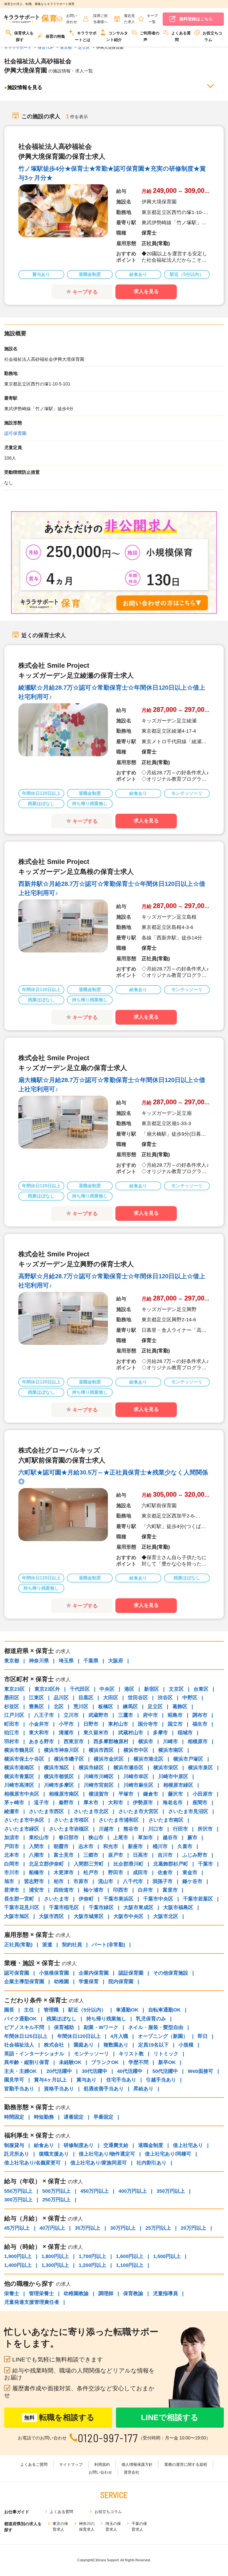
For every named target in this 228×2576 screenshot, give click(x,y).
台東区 (201, 1689)
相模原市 (198, 1741)
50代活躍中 (165, 2071)
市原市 (81, 1881)
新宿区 (152, 1689)
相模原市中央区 (22, 1794)
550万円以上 (18, 2191)
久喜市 (185, 1846)
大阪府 (116, 1661)
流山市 (106, 1881)
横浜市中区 (136, 1750)
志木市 (86, 1846)
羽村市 (12, 1741)
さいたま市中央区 (24, 1820)
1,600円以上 (130, 2256)
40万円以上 (52, 2228)
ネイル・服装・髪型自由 (156, 2027)
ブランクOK (105, 2062)
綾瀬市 (12, 1811)
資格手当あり (59, 2089)
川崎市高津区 (19, 1785)
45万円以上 (17, 2228)
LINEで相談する (170, 2417)
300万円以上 (18, 2200)
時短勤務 (44, 2117)
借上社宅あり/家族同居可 (99, 2163)
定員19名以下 (153, 2045)
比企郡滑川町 (128, 1864)
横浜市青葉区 (19, 1776)
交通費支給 (116, 2145)
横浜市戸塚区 (188, 1759)
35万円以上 (88, 2228)
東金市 (190, 1872)
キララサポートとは (86, 36)
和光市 (111, 1846)
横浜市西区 (101, 1750)
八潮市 (36, 1855)
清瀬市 (66, 1733)
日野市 (91, 1724)
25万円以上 (158, 2228)
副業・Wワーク (101, 2027)
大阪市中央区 (128, 1916)
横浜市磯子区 (69, 1759)
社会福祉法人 (19, 2045)
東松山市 (39, 1838)
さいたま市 (56, 1899)
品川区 (61, 1698)
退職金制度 (151, 2145)
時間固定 (14, 2117)
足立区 (155, 1707)
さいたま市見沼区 (188, 1811)
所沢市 (205, 1829)
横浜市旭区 (56, 1768)
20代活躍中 (59, 2071)
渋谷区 (165, 1698)
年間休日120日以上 (79, 2036)
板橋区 (106, 1707)
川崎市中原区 (173, 1776)
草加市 (145, 1838)
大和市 (116, 1803)
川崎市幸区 (136, 1776)
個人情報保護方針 (137, 2464)
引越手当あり (161, 2080)
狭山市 (96, 1838)
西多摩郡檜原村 (111, 1741)
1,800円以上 (55, 2256)
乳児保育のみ (151, 2019)
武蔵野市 (98, 1715)
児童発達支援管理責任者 (32, 2302)
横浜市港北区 (148, 1759)
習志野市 (34, 1881)
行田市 (180, 1829)
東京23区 (14, 1689)
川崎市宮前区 (99, 1785)
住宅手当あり (121, 2080)
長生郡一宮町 (19, 1899)
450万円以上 (95, 2191)
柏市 (59, 1881)
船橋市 (36, 1872)
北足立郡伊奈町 (46, 1864)
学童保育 (89, 1982)
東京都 (12, 1661)
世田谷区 (138, 1698)
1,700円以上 (92, 2256)
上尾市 (121, 1838)
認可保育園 (15, 433)
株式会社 (54, 2045)
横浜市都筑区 (59, 1776)
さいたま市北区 (91, 1811)
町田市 (12, 1724)
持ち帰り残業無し (106, 2019)
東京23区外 (47, 1689)
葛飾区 (180, 1707)
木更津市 (64, 1872)
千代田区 (80, 1689)
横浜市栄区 (166, 1768)
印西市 (121, 1890)
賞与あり (86, 2080)
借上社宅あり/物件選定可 (107, 2154)
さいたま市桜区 (71, 1820)
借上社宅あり (188, 2145)
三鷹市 (126, 1715)
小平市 (66, 1724)
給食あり (44, 2145)
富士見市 (64, 1855)
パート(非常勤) (108, 1945)
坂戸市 (116, 1855)
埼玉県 (66, 1661)
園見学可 (14, 2080)
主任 (29, 2010)
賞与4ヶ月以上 (50, 2080)
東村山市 (118, 1724)
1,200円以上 (92, 2265)
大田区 (111, 1698)
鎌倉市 (151, 1794)
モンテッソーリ (91, 2054)
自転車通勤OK (164, 2010)
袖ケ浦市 (93, 1890)
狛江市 (12, 1733)
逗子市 (41, 1803)
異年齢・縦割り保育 (27, 2062)
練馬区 (130, 1707)
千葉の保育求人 (139, 2526)
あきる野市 (41, 1741)
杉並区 (12, 1707)
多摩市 (160, 1733)
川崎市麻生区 (138, 1785)
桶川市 (160, 1846)
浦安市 (36, 1890)
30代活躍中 (95, 2071)
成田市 (140, 1872)
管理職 (51, 2010)
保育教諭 (133, 2293)
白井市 (145, 1890)
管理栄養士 (41, 2293)
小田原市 (203, 1794)
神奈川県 (39, 1661)
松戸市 (91, 1872)
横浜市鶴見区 (19, 1750)
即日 (203, 2036)
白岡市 (12, 1864)
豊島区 (36, 1707)
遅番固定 (74, 2117)
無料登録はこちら (196, 19)
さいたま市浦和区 (119, 1820)
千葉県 (91, 1661)
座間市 (200, 1803)
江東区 (36, 1698)
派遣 (47, 1945)
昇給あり (143, 2089)
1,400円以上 (18, 2265)
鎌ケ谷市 (192, 1881)
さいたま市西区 (46, 1811)
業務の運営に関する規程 (186, 2464)
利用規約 (102, 2464)
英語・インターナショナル (34, 2054)
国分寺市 (148, 1724)
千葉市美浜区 (118, 1899)
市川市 (12, 1872)
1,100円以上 (130, 2265)
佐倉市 (165, 1872)
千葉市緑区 (101, 1907)
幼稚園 (61, 1982)
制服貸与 (14, 2145)
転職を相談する (59, 2417)
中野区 (190, 1698)
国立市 (175, 1724)
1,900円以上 (18, 2256)
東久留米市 (96, 1733)
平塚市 (126, 1794)
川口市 (156, 1829)
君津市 (12, 1890)
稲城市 (185, 1733)
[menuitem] (20, 38)
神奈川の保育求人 (87, 2526)
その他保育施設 (171, 1973)
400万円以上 (133, 2191)
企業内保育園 (94, 1973)
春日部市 (69, 1838)
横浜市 (146, 1741)
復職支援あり (54, 2154)
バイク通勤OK (20, 2019)
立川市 (71, 1715)
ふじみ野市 (195, 1855)
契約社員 (72, 1945)
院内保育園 (121, 1982)
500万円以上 (56, 2191)
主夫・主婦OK (20, 2071)
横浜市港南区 (19, 1768)
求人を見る (146, 291)
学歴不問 (138, 2062)
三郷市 (91, 1855)
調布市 (200, 1715)
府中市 (150, 1715)
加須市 (12, 1838)
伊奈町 (86, 1899)
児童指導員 (165, 2293)
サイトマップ (71, 2464)
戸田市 (12, 1846)
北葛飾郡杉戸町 (171, 1864)
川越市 (106, 1829)
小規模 (186, 2045)
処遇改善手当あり (104, 2089)
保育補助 (64, 2027)
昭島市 (175, 1715)
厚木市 (91, 1803)
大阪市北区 (166, 1916)
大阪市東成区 (138, 1907)
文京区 (176, 1689)
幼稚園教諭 (76, 2293)
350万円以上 (171, 2191)
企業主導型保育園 (24, 1982)
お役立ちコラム (212, 36)
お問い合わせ (100, 2472)
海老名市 (173, 1803)
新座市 (135, 1846)
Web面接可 (200, 2071)
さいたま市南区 (166, 1820)
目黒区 (86, 1698)
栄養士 (12, 2293)
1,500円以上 (167, 2256)
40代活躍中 (130, 2071)
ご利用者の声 (150, 36)
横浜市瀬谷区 (128, 1768)
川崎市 (170, 1741)
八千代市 (133, 1881)
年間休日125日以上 (26, 2036)
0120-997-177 (108, 2438)
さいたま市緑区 (22, 1829)
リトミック (166, 2054)
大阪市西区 (51, 1916)
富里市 (170, 1890)
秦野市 (66, 1803)
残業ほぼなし (61, 2019)
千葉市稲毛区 (64, 1907)
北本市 (12, 1855)
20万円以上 (194, 2228)
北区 (59, 1707)
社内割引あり (152, 2163)
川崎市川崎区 (99, 1776)
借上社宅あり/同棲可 (168, 2154)
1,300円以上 (55, 2265)
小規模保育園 (54, 1973)
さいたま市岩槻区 (69, 1829)
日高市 (140, 1855)
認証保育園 (131, 1973)
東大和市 (39, 1733)
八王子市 (44, 1715)
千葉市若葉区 (198, 1899)
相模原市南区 (64, 1794)
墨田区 (12, 1698)
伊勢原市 (143, 1803)
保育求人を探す (24, 36)
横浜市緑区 (91, 1768)
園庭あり (84, 2045)
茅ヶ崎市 (14, 1803)
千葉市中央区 (158, 1899)
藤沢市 (175, 1794)
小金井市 (39, 1724)
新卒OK (167, 2062)
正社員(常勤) (18, 1945)
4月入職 (119, 2036)
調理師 (106, 2293)
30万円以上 (123, 2228)
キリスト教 (131, 2054)
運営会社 (132, 2472)
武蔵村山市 (131, 1733)
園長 (9, 2010)
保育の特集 (55, 36)
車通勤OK (127, 2010)
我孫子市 (163, 1881)
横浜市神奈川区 (61, 1750)
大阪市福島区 (178, 1907)
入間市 (36, 1846)
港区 (129, 1689)
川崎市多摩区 (59, 1785)
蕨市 (192, 1838)
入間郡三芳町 (89, 1864)
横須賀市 (99, 1794)
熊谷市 (131, 1829)
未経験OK (70, 2062)
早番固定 (103, 2117)
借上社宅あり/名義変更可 (32, 2163)
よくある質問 (181, 36)
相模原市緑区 (178, 1785)
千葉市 (205, 1864)
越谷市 (170, 1838)
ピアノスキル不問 (24, 2027)
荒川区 (81, 1707)
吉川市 (165, 1855)
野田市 (116, 1872)
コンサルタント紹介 (117, 36)
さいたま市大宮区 (138, 1811)
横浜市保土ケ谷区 (24, 1759)
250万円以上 (56, 2200)
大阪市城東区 (89, 1916)
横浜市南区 (171, 1750)
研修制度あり (79, 2145)
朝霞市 (61, 1846)
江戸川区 (14, 1715)
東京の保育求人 (60, 2526)
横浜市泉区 (200, 1768)
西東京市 (74, 1741)
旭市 (9, 1881)
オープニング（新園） (163, 2036)
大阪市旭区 (17, 1916)
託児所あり (17, 2154)
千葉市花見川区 (22, 1907)
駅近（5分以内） (87, 2010)
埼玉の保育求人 (113, 2526)
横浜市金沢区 (109, 1759)
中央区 (107, 1689)
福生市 (200, 1724)
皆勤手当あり (19, 2089)
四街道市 (64, 1890)
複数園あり (116, 2045)
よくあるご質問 (34, 2464)
